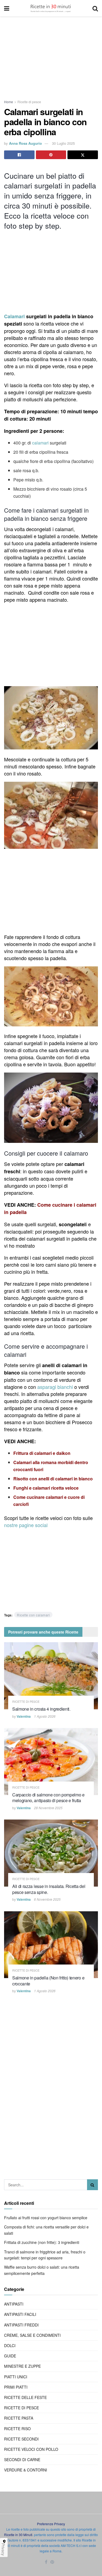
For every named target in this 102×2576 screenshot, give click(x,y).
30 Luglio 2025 (63, 143)
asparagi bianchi (55, 1387)
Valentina (24, 1716)
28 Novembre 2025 (48, 1808)
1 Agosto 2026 (45, 1716)
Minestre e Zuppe (22, 2366)
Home (9, 102)
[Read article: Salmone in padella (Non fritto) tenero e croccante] (51, 1945)
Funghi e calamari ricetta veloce (46, 1488)
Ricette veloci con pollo (31, 2449)
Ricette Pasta (19, 2418)
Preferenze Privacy (51, 2524)
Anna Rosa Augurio (25, 143)
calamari (40, 443)
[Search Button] (95, 8)
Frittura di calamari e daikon (42, 1453)
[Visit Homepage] (51, 8)
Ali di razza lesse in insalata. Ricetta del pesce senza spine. (49, 1889)
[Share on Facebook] (19, 155)
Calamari (14, 316)
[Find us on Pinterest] (52, 2562)
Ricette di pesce (29, 102)
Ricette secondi (21, 2439)
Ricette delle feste (25, 2397)
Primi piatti (16, 2387)
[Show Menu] (7, 8)
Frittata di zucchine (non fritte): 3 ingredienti (42, 2242)
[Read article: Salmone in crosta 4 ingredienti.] (51, 1676)
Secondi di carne (22, 2460)
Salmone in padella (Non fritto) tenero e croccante (48, 1981)
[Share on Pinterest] (51, 155)
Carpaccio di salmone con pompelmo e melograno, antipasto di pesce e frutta (48, 1798)
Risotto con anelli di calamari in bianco (53, 1479)
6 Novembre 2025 (47, 1899)
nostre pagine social (27, 1525)
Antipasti (14, 2304)
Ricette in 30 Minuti (18, 2535)
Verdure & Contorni (26, 2470)
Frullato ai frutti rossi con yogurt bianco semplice (46, 2218)
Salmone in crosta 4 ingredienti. (41, 1709)
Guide (10, 2356)
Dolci (10, 2345)
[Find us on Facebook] (46, 2562)
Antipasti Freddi (21, 2325)
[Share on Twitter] (83, 155)
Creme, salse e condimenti (32, 2335)
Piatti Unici (16, 2377)
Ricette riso (17, 2429)
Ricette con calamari (33, 1615)
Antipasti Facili (20, 2314)
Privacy (3, 2549)
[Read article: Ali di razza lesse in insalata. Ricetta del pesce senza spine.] (51, 1853)
